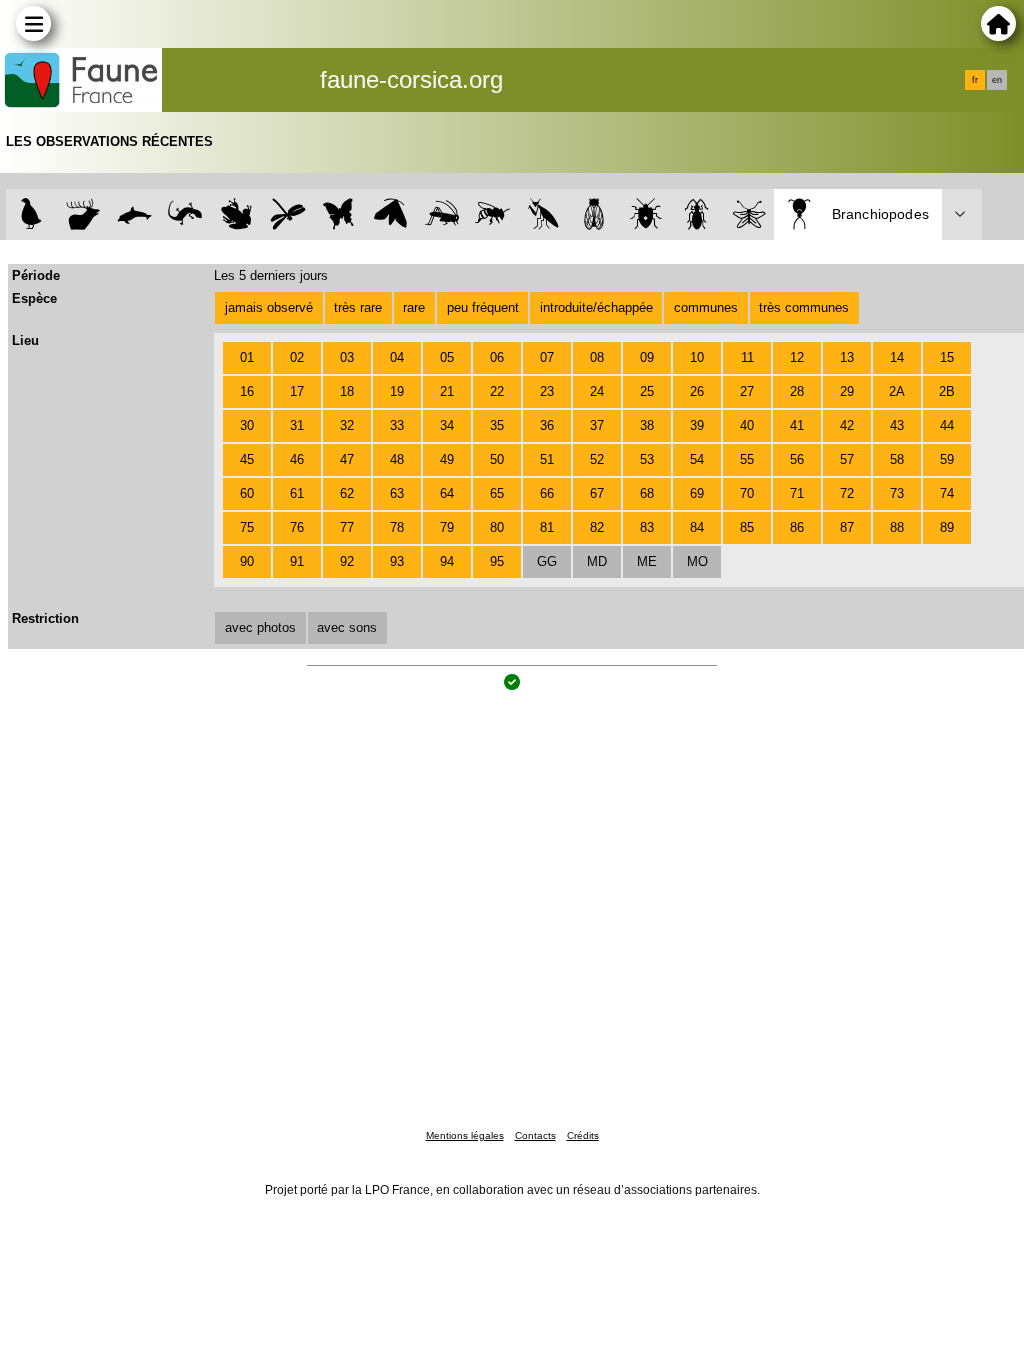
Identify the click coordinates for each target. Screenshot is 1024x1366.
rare (414, 307)
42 (847, 425)
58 (897, 459)
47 (347, 459)
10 (697, 357)
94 (447, 561)
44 (947, 425)
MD (597, 561)
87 (847, 527)
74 (947, 493)
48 (397, 459)
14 (897, 357)
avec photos (260, 627)
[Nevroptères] (748, 214)
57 (847, 459)
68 (647, 493)
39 (697, 425)
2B (947, 391)
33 (397, 425)
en (997, 80)
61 (297, 493)
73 (897, 493)
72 (847, 493)
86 (797, 527)
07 (547, 357)
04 (397, 357)
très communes (804, 307)
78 (397, 527)
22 (497, 391)
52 (597, 459)
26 (697, 391)
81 (547, 527)
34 (447, 425)
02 (297, 357)
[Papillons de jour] (339, 214)
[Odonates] (287, 214)
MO (697, 561)
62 (347, 493)
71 (797, 493)
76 (297, 527)
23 (547, 391)
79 (447, 527)
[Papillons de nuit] (390, 214)
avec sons (347, 627)
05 (447, 357)
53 (647, 459)
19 (397, 391)
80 (497, 527)
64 (447, 493)
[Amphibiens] (236, 214)
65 (497, 493)
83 (647, 527)
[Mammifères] (83, 214)
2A (897, 391)
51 (547, 459)
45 (247, 459)
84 (697, 527)
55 (747, 459)
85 (747, 527)
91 (297, 561)
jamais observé (269, 307)
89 (947, 527)
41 (797, 425)
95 (497, 561)
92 (347, 561)
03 (347, 357)
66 (547, 493)
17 (297, 391)
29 (847, 391)
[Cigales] (594, 214)
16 (247, 391)
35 (497, 425)
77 (347, 527)
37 (597, 425)
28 (797, 391)
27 (747, 391)
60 (247, 493)
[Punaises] (646, 214)
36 (547, 425)
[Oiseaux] (31, 214)
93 (397, 561)
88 (897, 527)
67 (597, 493)
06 (497, 357)
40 (747, 425)
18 (347, 391)
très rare (358, 307)
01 (247, 357)
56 (797, 459)
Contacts (535, 1135)
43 (897, 425)
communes (706, 307)
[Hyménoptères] (492, 214)
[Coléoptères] (697, 214)
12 (797, 357)
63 (397, 493)
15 (947, 357)
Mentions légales (465, 1135)
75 (247, 527)
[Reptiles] (185, 214)
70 (747, 493)
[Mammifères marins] (134, 214)
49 (447, 459)
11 (747, 357)
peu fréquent (483, 307)
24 (597, 391)
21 (447, 391)
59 (947, 459)
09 (647, 357)
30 (247, 425)
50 (497, 459)
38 (647, 425)
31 (297, 425)
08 (597, 357)
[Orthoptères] (441, 214)
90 (247, 561)
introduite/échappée (596, 307)
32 (347, 425)
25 (647, 391)
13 (847, 357)
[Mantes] (543, 214)
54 (697, 459)
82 (597, 527)
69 (697, 493)
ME (647, 561)
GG (547, 561)
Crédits (583, 1135)
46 (297, 459)
